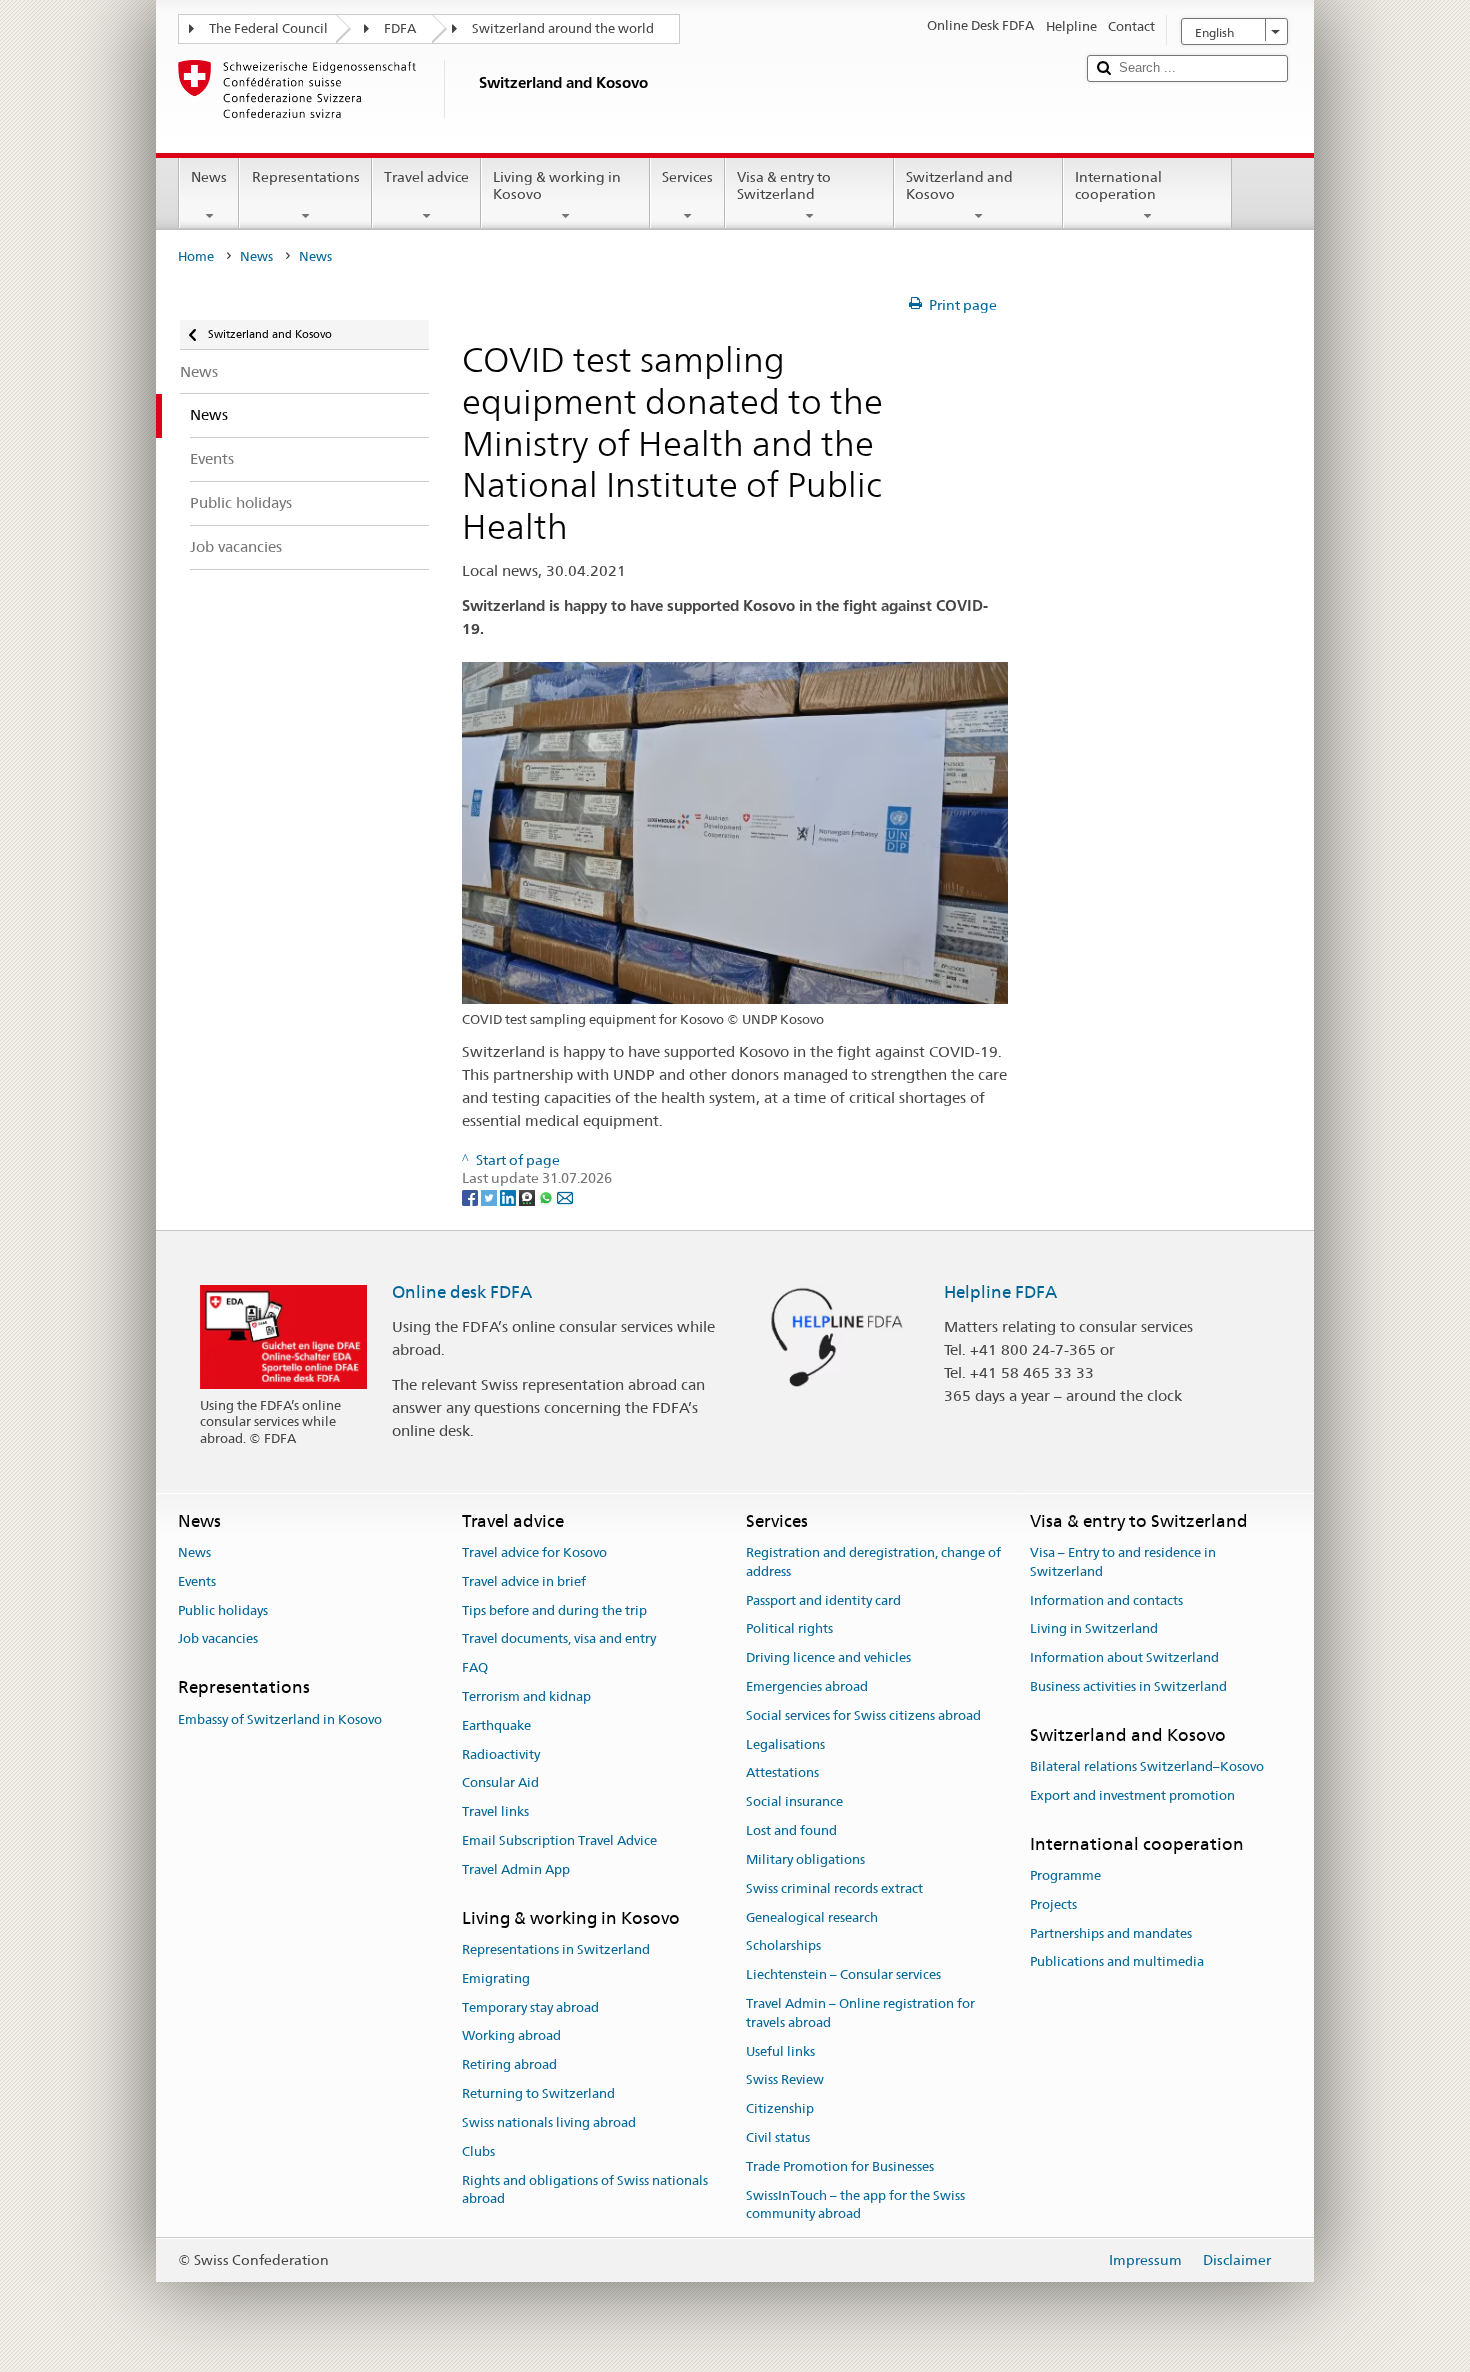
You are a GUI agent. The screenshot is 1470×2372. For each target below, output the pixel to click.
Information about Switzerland (1124, 1657)
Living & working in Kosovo (557, 185)
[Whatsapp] (547, 1197)
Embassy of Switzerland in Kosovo (280, 1719)
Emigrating (496, 1978)
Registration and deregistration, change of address (873, 1562)
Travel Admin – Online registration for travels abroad (860, 2013)
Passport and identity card (823, 1600)
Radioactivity (501, 1754)
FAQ (475, 1667)
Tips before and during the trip (554, 1610)
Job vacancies (218, 1639)
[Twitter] (490, 1197)
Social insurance (794, 1802)
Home (196, 256)
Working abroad (511, 2036)
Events (197, 1581)
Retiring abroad (509, 2065)
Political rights (789, 1629)
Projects (1053, 1904)
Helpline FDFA (1000, 1292)
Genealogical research (812, 1917)
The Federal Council (268, 28)
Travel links (495, 1812)
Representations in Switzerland (556, 1949)
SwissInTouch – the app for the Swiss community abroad (855, 2205)
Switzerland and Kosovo (959, 185)
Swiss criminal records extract (834, 1888)
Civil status (778, 2137)
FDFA (400, 28)
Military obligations (805, 1859)
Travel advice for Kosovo (534, 1552)
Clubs (478, 2151)
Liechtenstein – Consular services (843, 1974)
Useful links (780, 2051)
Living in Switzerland (1094, 1629)
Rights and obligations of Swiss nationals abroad (585, 2190)
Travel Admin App (516, 1869)
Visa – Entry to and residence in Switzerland (1123, 1562)
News (209, 177)
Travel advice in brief (524, 1581)
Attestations (782, 1773)
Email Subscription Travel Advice (559, 1840)
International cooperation (1118, 185)
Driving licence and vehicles (828, 1657)
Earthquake (496, 1725)
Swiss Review (785, 2080)
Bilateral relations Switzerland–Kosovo (1147, 1766)
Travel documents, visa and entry (559, 1639)
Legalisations (785, 1744)
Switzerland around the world (563, 28)
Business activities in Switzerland (1128, 1686)
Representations (306, 177)
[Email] (565, 1197)
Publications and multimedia (1117, 1962)
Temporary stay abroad (530, 2007)
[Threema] (528, 1197)
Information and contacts (1106, 1600)
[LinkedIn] (509, 1197)
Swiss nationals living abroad (549, 2122)
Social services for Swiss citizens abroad (863, 1715)
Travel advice (426, 177)
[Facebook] (471, 1197)
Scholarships (783, 1946)
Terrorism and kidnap (526, 1696)
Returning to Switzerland (538, 2093)
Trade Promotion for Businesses (840, 2166)
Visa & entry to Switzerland (784, 185)
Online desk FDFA (462, 1292)
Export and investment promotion (1132, 1795)
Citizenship (780, 2108)
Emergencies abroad (807, 1686)
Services (687, 177)
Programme (1065, 1875)
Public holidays (223, 1610)
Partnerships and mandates (1111, 1933)
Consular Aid (500, 1783)
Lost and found (791, 1830)
